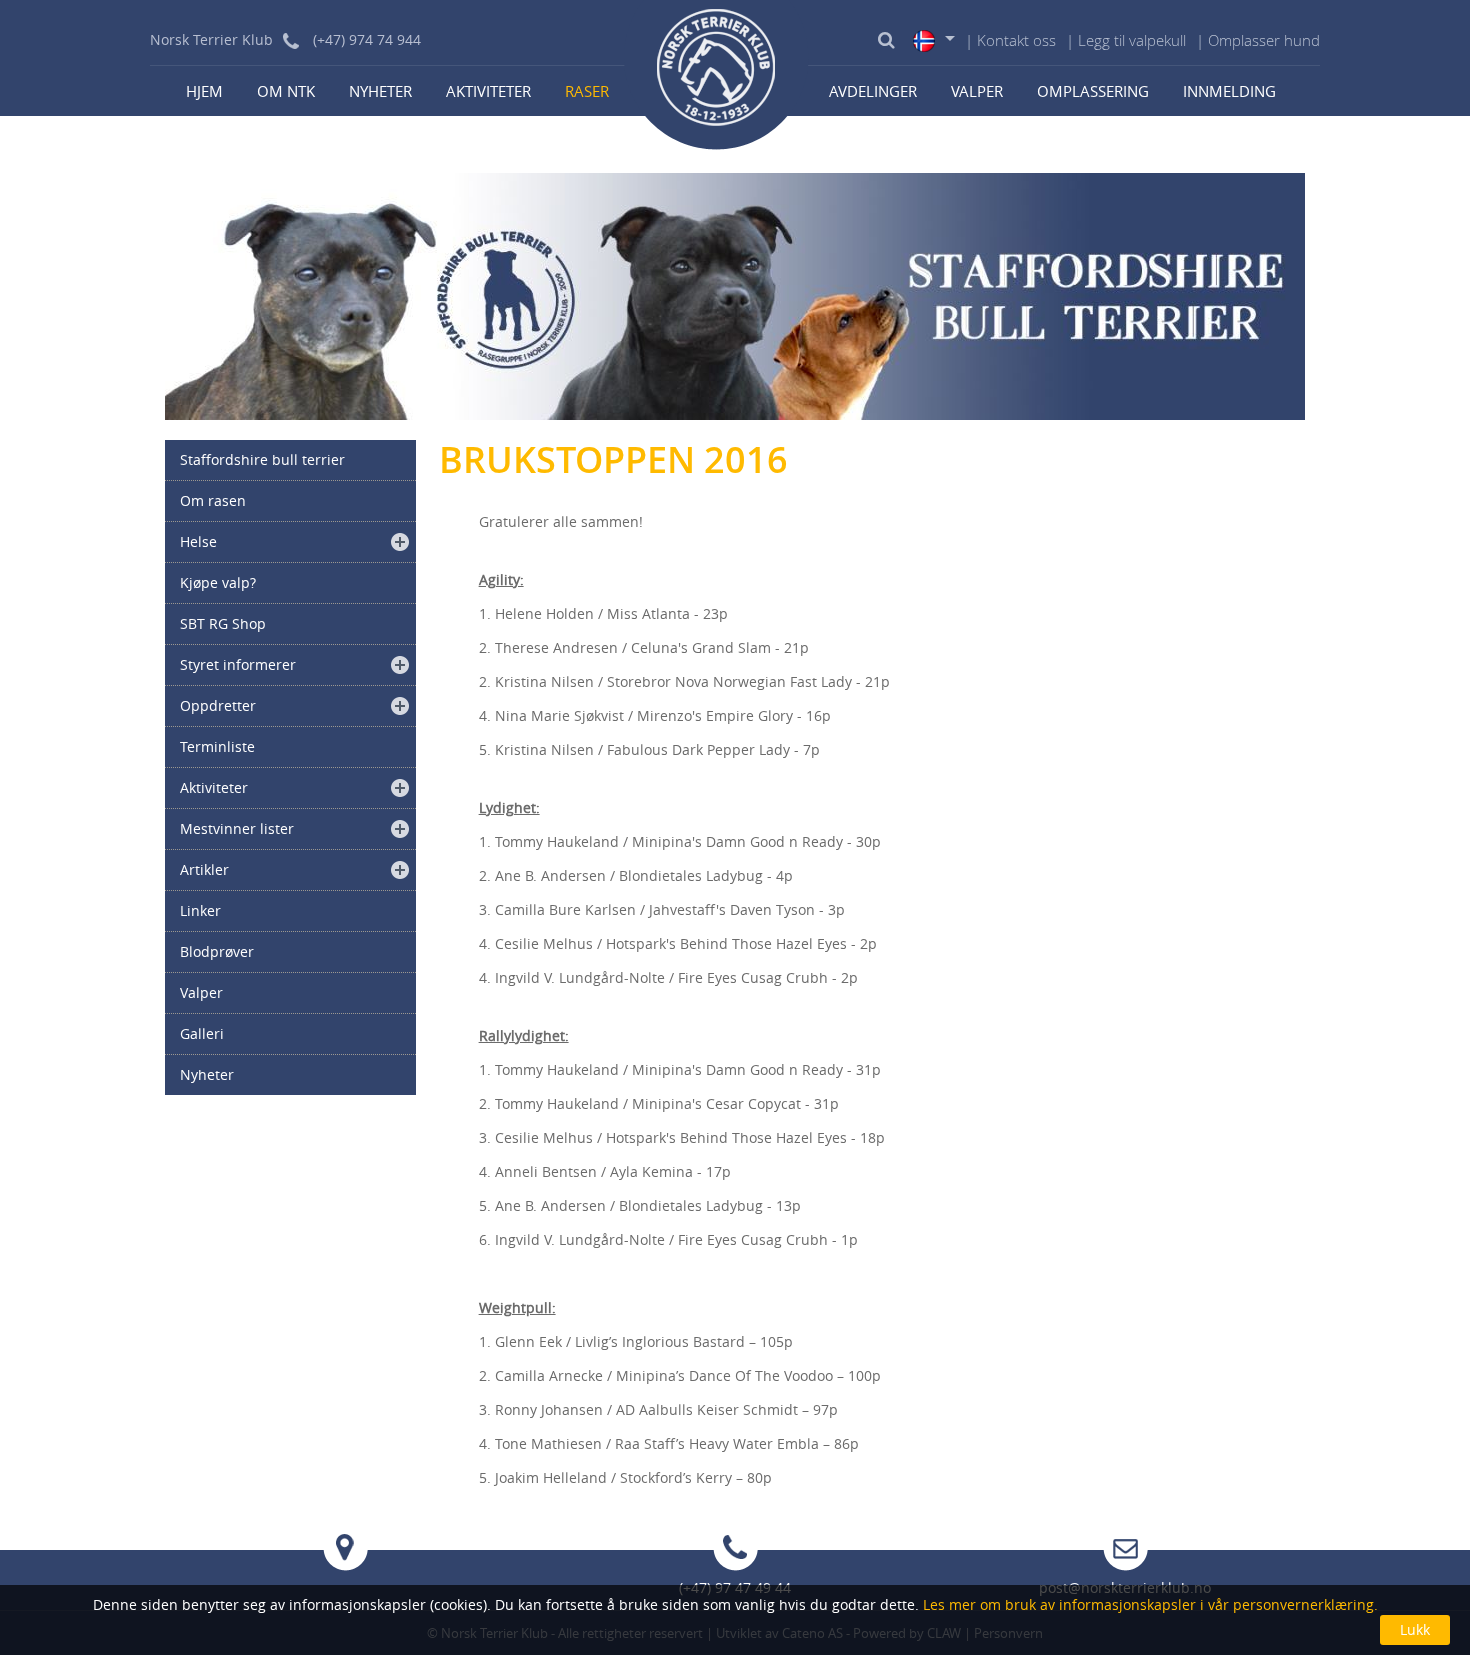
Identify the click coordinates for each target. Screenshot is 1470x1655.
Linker (200, 910)
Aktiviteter (488, 91)
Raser (587, 91)
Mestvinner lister (237, 828)
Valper (977, 91)
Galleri (202, 1033)
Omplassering (1093, 91)
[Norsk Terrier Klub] (717, 75)
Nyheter (380, 91)
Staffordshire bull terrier (262, 459)
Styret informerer (238, 664)
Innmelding (1229, 91)
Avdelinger (873, 91)
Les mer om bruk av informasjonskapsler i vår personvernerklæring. (1148, 1604)
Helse (198, 541)
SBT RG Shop (223, 623)
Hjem (204, 91)
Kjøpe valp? (218, 582)
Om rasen (213, 500)
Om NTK (286, 91)
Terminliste (217, 746)
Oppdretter (218, 705)
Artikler (204, 869)
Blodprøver (217, 951)
